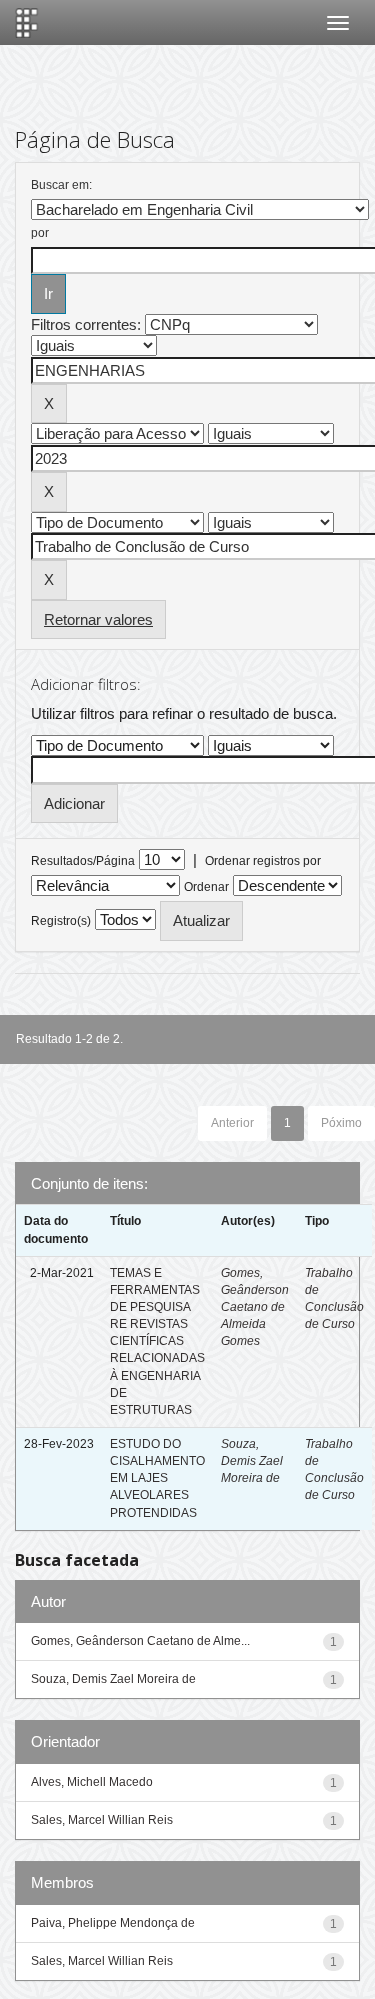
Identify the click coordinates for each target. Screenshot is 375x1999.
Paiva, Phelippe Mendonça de (113, 1923)
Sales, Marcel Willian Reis (102, 1820)
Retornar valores (98, 619)
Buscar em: (61, 185)
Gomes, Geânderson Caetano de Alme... (140, 1641)
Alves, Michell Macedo (92, 1782)
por (40, 233)
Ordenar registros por (263, 861)
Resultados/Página (83, 861)
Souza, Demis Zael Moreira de (252, 1461)
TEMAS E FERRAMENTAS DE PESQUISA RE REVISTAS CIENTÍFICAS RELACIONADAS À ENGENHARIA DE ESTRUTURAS (157, 1341)
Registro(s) (61, 921)
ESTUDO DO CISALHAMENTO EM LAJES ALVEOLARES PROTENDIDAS (157, 1478)
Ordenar (206, 887)
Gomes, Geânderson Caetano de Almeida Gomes (255, 1307)
